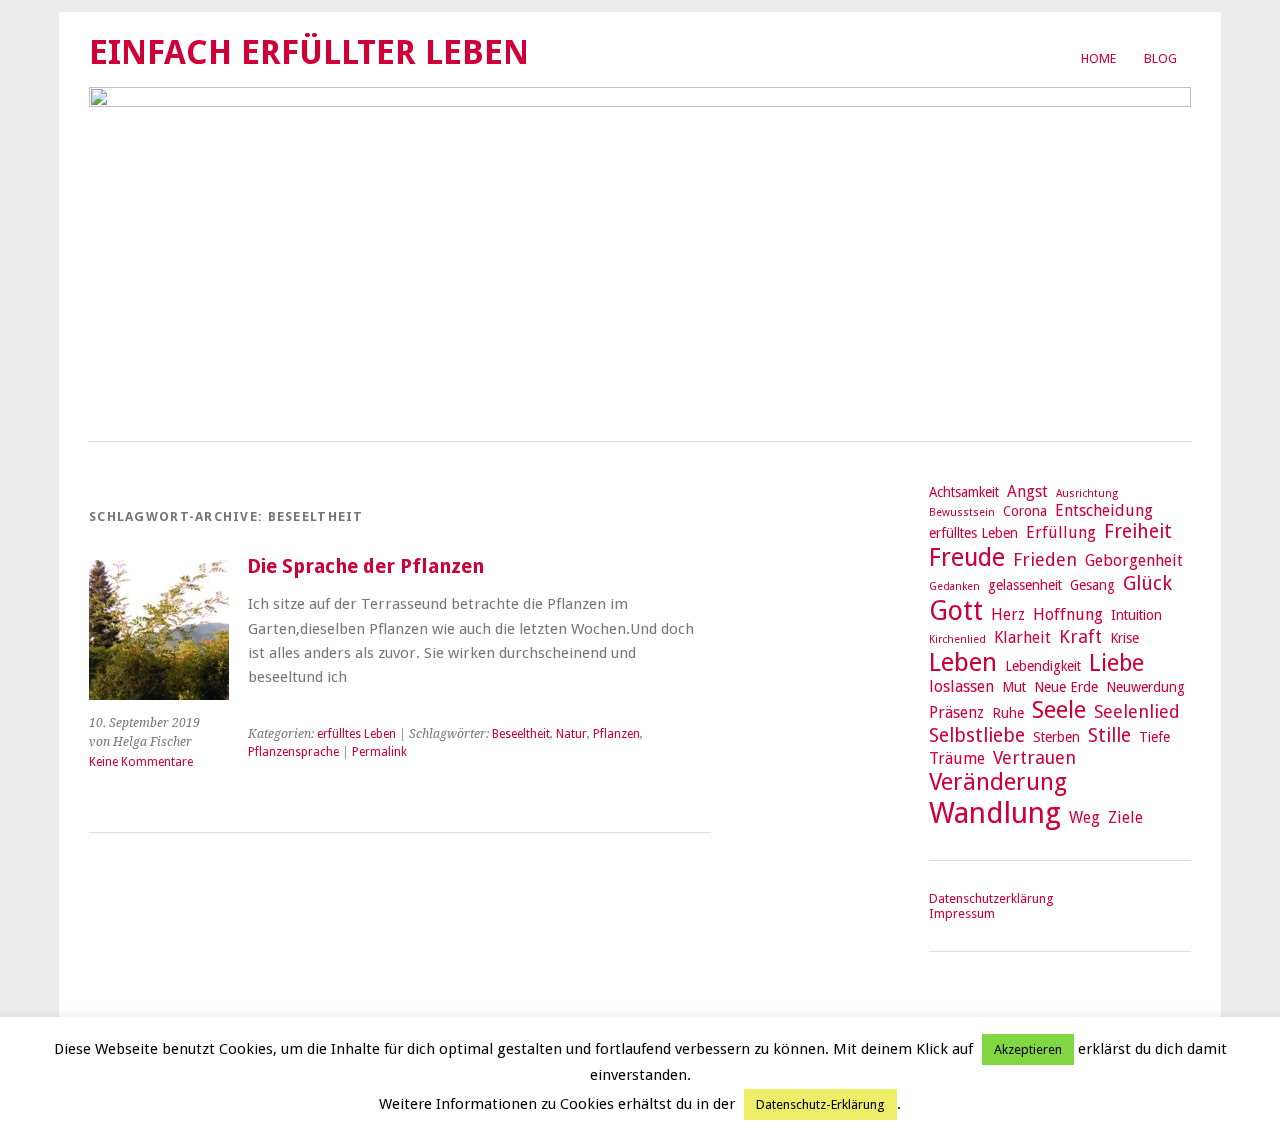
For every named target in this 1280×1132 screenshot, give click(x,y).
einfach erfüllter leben (309, 52)
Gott (956, 610)
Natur (571, 734)
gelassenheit (1025, 585)
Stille (1109, 735)
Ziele (1125, 817)
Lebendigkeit (1043, 666)
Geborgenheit (1134, 560)
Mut (1014, 687)
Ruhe (1008, 713)
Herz (1008, 614)
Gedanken (954, 586)
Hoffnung (1068, 614)
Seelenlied (1137, 711)
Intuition (1136, 615)
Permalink (379, 752)
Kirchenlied (957, 639)
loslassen (961, 686)
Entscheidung (1104, 510)
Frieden (1045, 559)
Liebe (1116, 663)
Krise (1124, 638)
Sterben (1056, 737)
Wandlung (995, 813)
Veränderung (998, 782)
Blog (1160, 58)
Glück (1147, 583)
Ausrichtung (1087, 493)
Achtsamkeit (964, 492)
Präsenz (956, 712)
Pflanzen (616, 734)
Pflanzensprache (293, 752)
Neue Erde (1066, 687)
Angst (1027, 491)
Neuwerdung (1145, 687)
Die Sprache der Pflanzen (365, 566)
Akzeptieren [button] (1028, 1049)
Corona (1025, 511)
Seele (1059, 710)
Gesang (1092, 585)
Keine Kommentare (141, 762)
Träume (957, 758)
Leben (963, 662)
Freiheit (1138, 531)
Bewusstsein (962, 512)
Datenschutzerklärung (991, 898)
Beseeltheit (521, 734)
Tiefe (1154, 737)
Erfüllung (1061, 532)
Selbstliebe (977, 735)
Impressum (962, 913)
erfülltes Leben (356, 734)
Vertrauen (1034, 757)
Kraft (1080, 636)
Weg (1084, 817)
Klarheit (1022, 637)
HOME (1098, 58)
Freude (967, 557)
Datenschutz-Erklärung (820, 1104)
